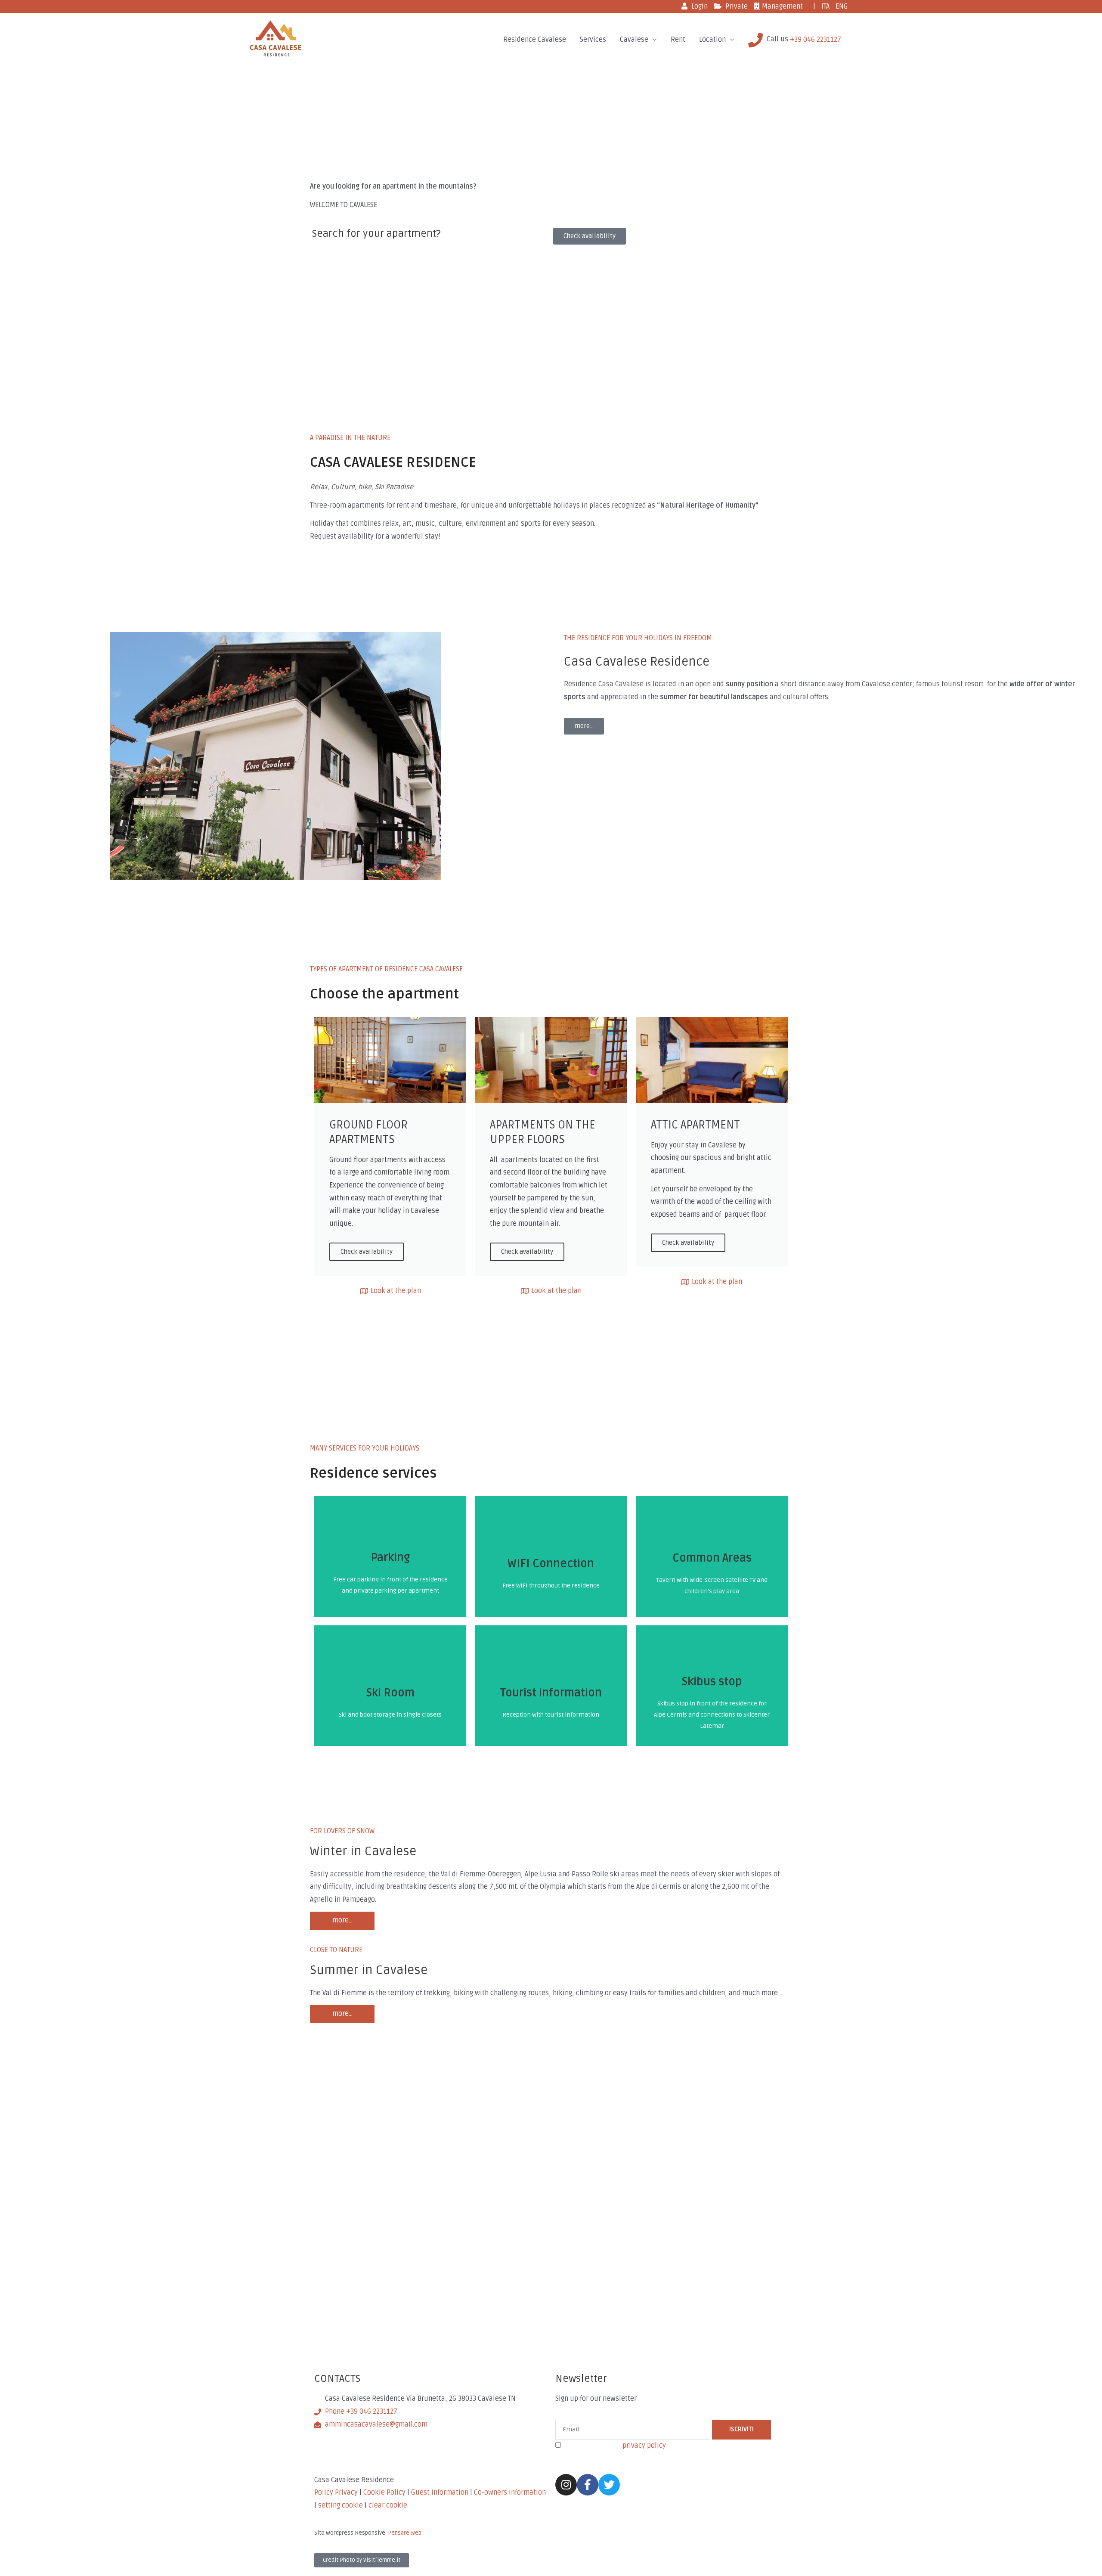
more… (342, 1920)
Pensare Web (405, 2533)
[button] (590, 236)
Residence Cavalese (535, 40)
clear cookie (388, 2505)
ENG (842, 6)
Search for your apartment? (376, 234)
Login (700, 6)
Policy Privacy (337, 2492)
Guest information (441, 2492)
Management (782, 6)
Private (737, 6)
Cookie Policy (384, 2492)
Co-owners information (510, 2492)
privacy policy (644, 2446)
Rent (678, 40)
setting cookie (341, 2505)
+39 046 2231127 (816, 40)
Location (712, 40)
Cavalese (634, 40)
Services (593, 40)
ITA (825, 6)
